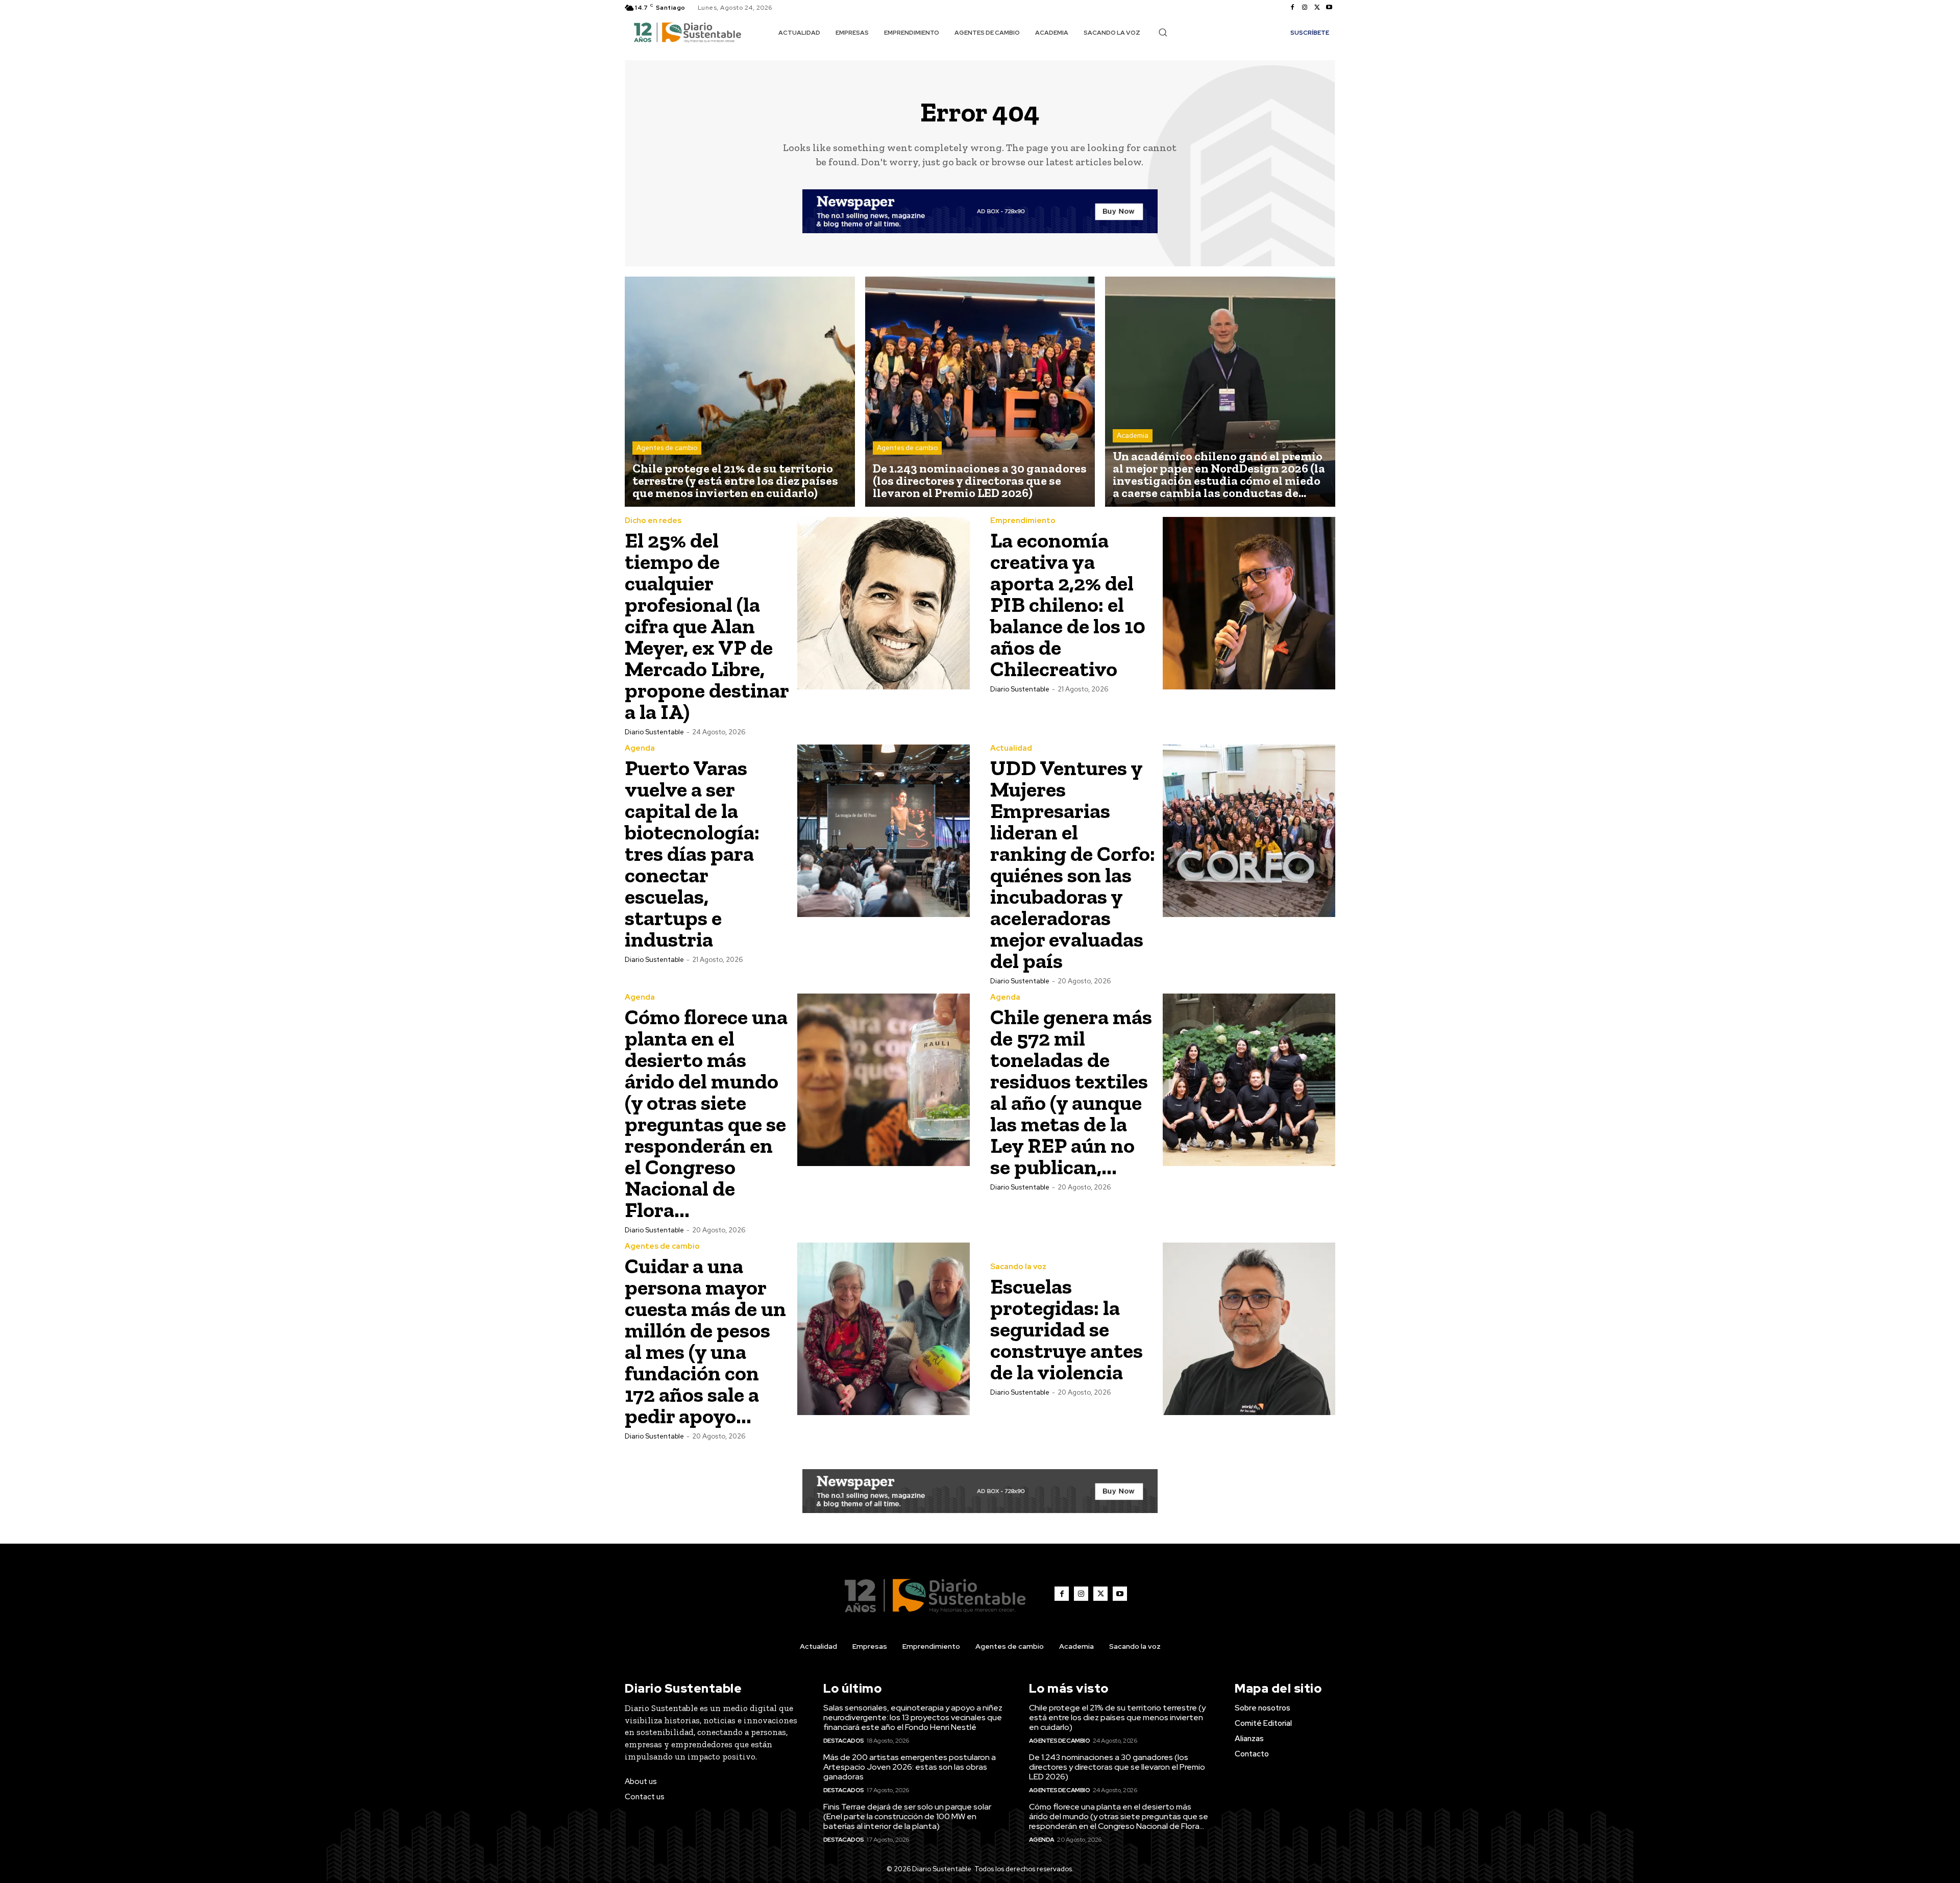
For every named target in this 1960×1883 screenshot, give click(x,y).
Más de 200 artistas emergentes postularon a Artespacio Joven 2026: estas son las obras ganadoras (910, 1767)
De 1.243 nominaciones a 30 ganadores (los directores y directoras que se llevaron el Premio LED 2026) (1117, 1767)
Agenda (640, 748)
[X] (1317, 8)
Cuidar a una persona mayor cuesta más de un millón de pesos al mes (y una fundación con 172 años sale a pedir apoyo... (705, 1341)
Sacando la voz (1018, 1267)
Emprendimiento (1023, 521)
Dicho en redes (653, 521)
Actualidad (1011, 748)
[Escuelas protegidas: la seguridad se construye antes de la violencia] (1249, 1329)
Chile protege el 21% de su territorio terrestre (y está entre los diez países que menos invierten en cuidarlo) (1117, 1717)
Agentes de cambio (667, 448)
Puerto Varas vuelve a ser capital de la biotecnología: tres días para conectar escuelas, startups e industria (692, 853)
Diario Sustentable (654, 732)
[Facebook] (1292, 8)
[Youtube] (1329, 8)
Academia (1133, 436)
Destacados (844, 1741)
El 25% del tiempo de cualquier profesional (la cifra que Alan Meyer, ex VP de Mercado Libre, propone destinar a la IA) (707, 626)
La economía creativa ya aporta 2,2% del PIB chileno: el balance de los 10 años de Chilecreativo (1068, 604)
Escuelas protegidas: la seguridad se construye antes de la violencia (1067, 1329)
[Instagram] (1305, 8)
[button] (1163, 32)
